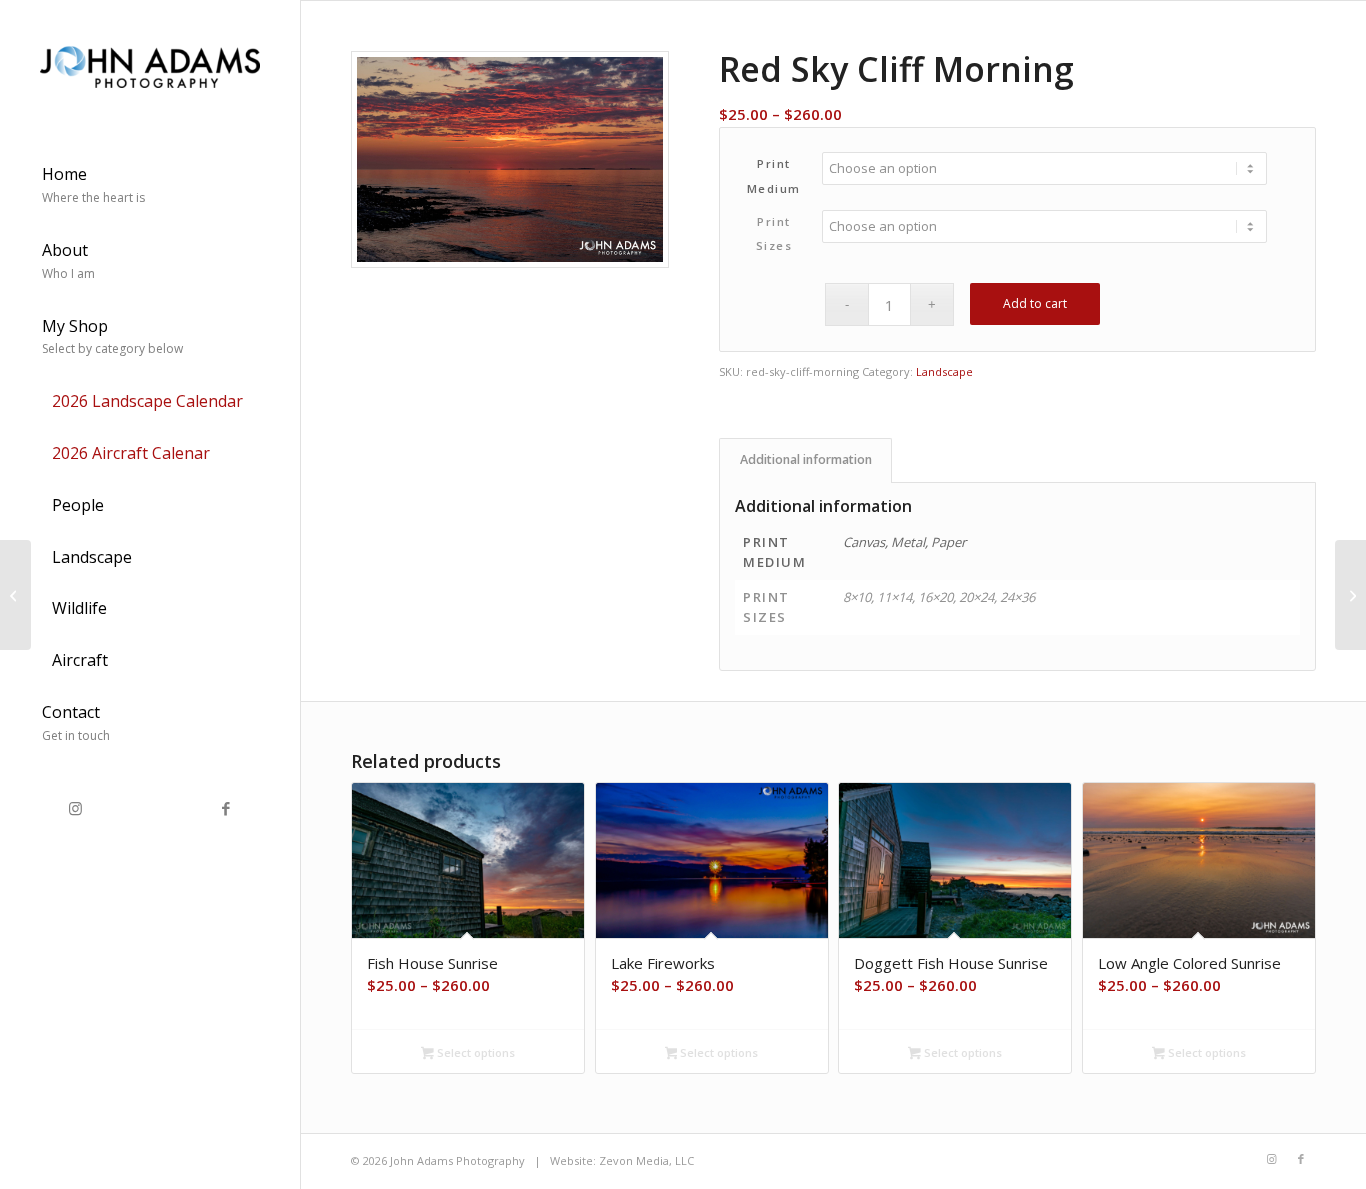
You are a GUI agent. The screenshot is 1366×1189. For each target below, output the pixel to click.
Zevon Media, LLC (646, 1160)
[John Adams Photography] (150, 64)
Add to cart (1035, 303)
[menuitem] (150, 187)
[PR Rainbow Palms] (15, 595)
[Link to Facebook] (225, 808)
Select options (474, 1052)
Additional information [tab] (806, 459)
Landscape (944, 371)
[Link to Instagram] (75, 808)
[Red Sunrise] (1350, 595)
